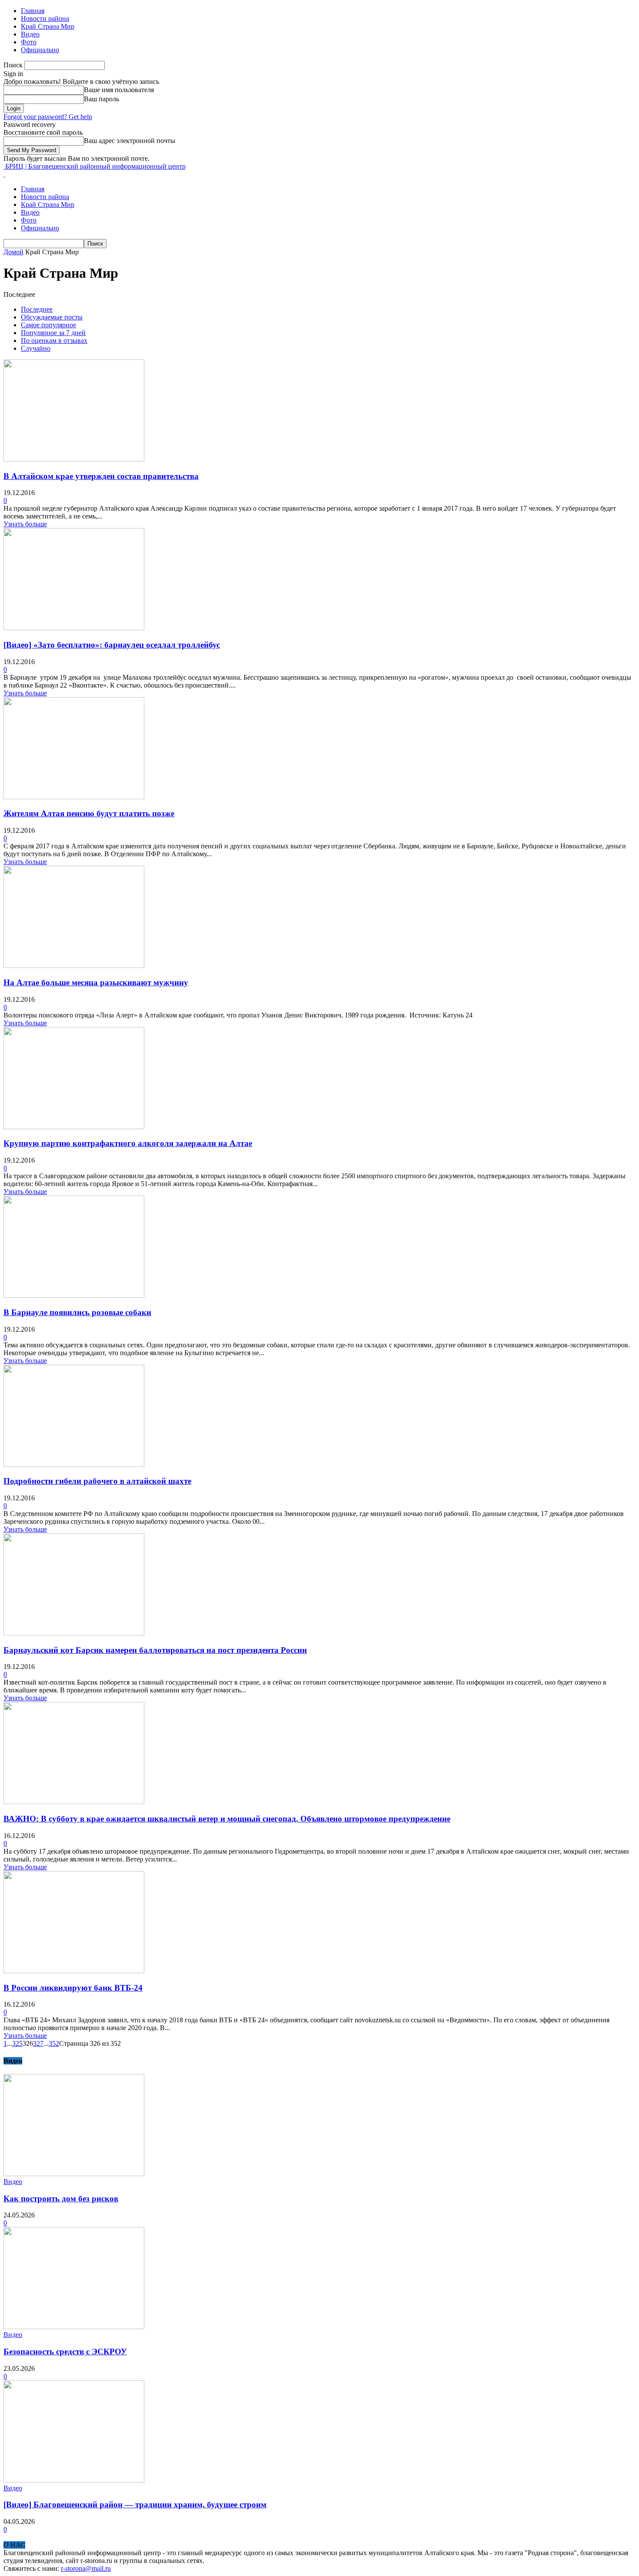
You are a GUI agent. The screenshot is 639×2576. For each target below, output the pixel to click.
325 (17, 2043)
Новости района (45, 18)
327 (38, 2043)
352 (54, 2043)
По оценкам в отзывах (54, 341)
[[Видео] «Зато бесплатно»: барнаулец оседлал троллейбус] (74, 628)
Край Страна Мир (48, 26)
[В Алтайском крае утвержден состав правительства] (74, 459)
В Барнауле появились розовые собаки (77, 1312)
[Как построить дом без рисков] (74, 2174)
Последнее (37, 309)
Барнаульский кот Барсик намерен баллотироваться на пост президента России (155, 1650)
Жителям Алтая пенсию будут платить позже (89, 813)
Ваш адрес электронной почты (130, 141)
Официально (40, 50)
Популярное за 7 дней (53, 333)
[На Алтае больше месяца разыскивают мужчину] (74, 966)
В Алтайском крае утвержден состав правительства (101, 476)
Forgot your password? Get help (48, 117)
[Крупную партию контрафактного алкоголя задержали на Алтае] (74, 1127)
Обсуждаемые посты (52, 317)
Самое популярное (48, 325)
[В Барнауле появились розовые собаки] (74, 1295)
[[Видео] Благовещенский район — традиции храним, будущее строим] (74, 2480)
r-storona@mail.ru (86, 2568)
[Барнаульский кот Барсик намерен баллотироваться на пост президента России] (74, 1633)
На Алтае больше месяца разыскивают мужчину (96, 982)
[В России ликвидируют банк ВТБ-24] (74, 1971)
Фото (29, 42)
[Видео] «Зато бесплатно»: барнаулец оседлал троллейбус (112, 645)
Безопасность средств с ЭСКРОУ (65, 2352)
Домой (13, 252)
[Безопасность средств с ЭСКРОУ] (74, 2327)
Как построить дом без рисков (61, 2199)
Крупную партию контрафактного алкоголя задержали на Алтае (128, 1143)
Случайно (36, 348)
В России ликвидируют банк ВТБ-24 (73, 1988)
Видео (30, 34)
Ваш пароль (102, 99)
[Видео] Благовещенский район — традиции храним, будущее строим (135, 2505)
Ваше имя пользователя (119, 90)
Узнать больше (25, 524)
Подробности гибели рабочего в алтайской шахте (97, 1481)
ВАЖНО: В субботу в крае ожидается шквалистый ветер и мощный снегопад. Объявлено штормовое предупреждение (227, 1819)
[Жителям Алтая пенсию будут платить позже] (74, 797)
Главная (33, 11)
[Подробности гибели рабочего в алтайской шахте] (74, 1464)
